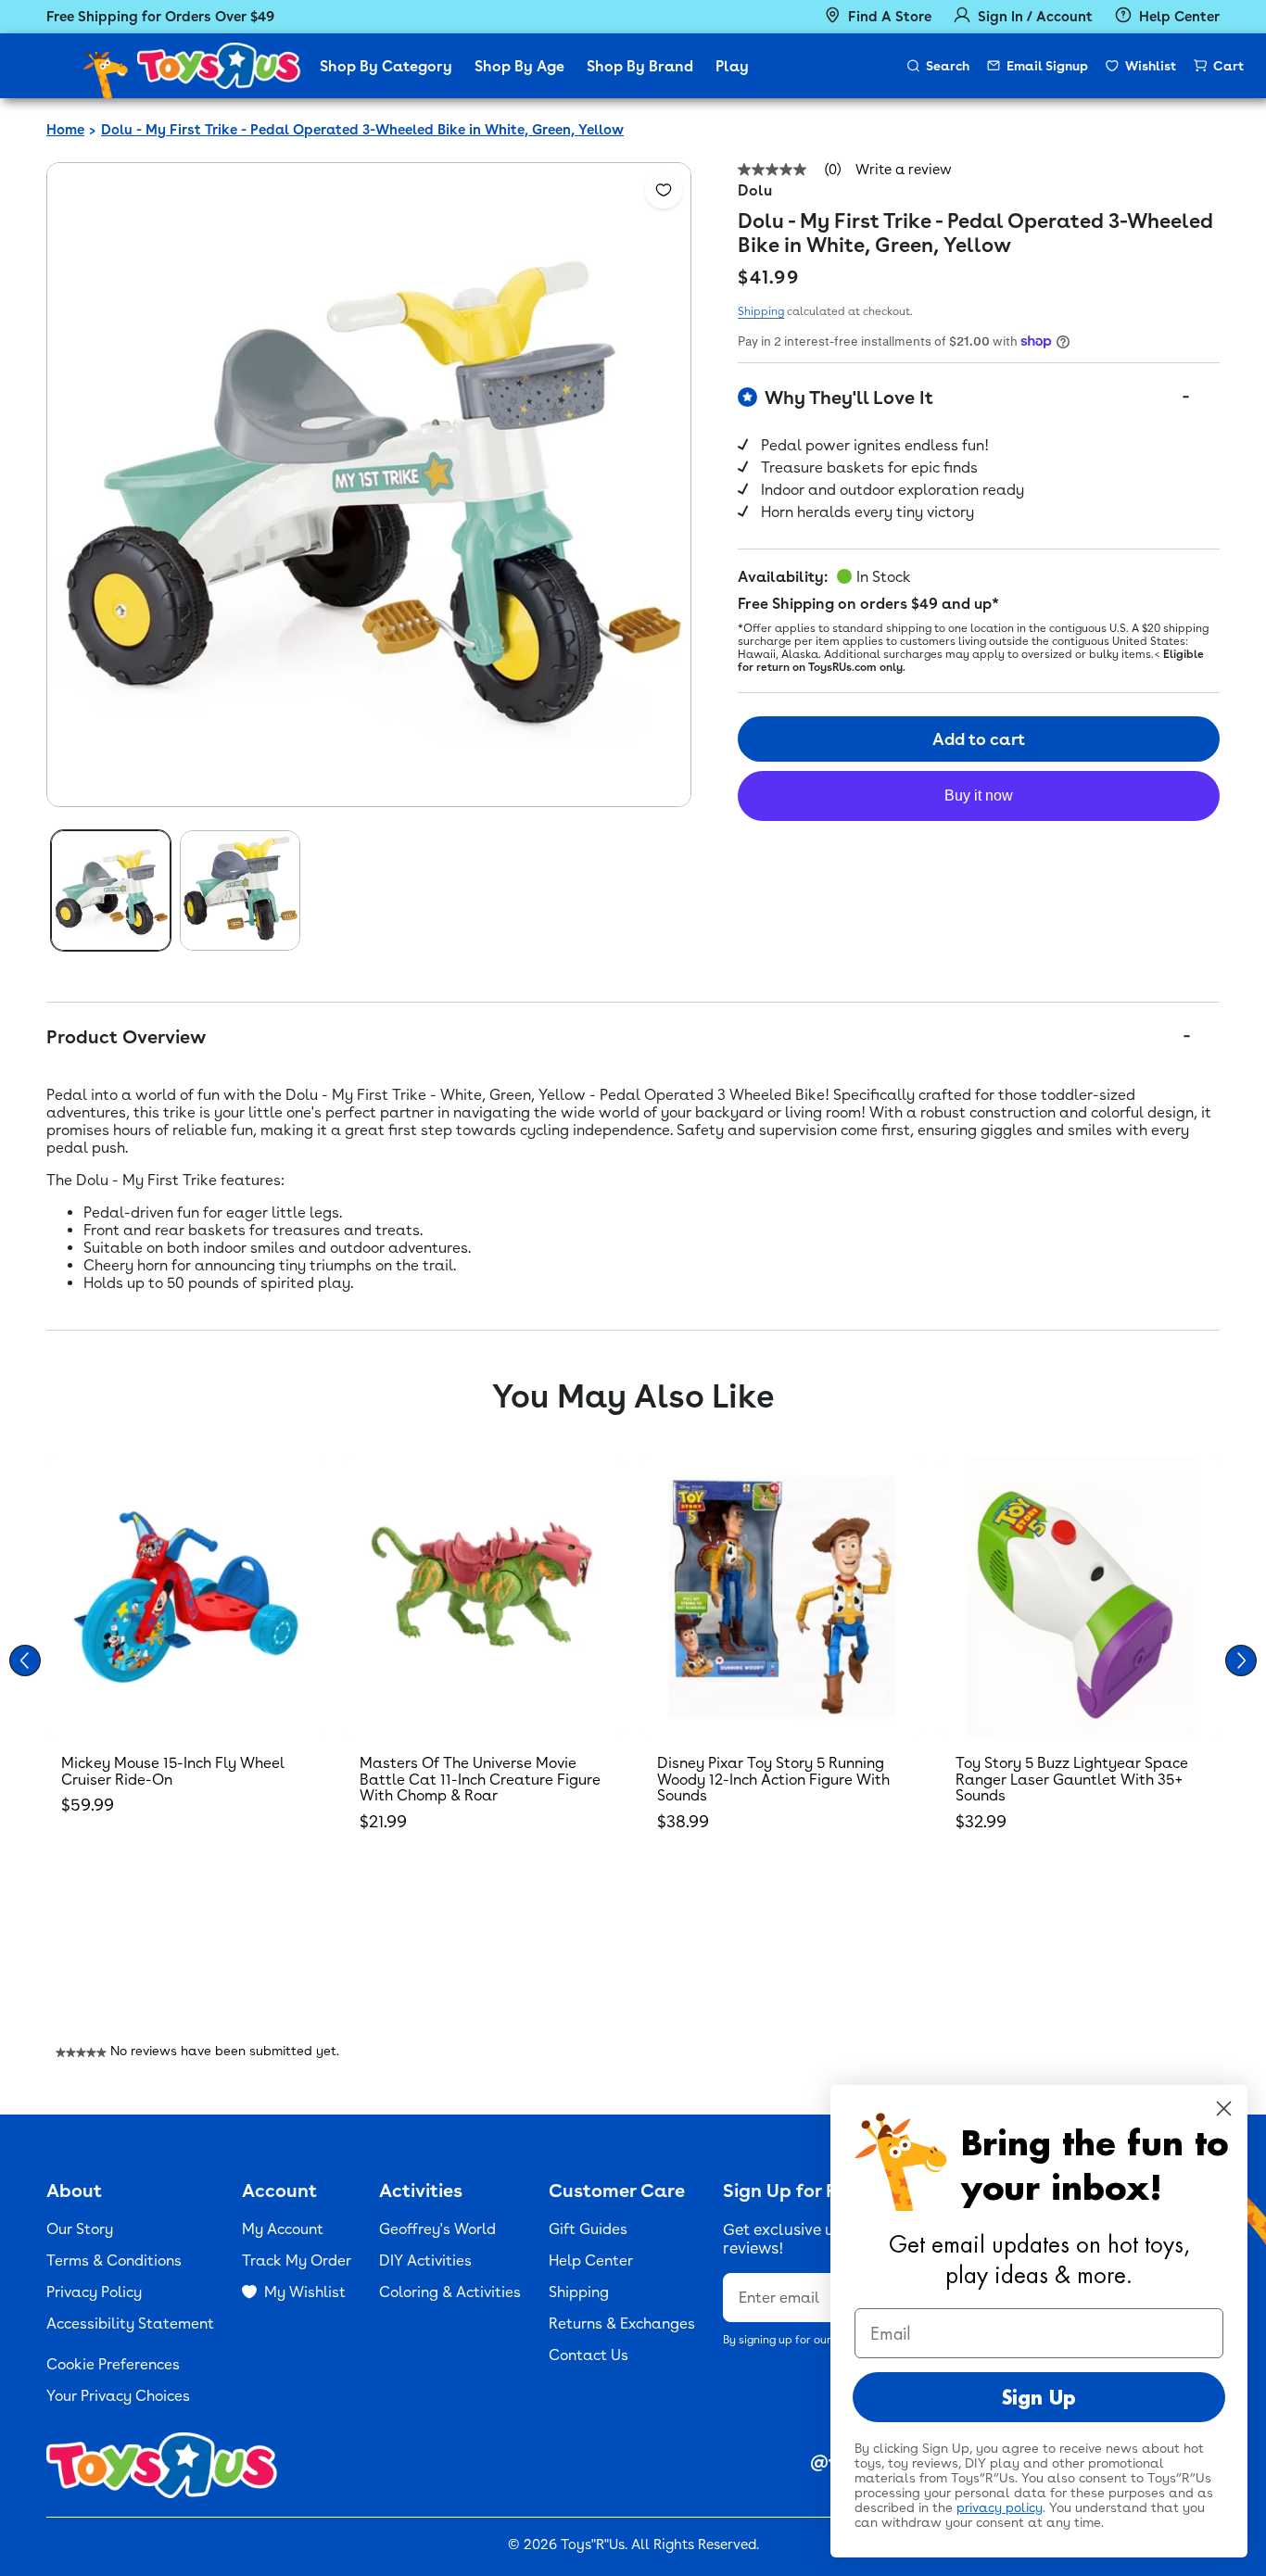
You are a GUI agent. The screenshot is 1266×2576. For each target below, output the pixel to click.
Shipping (761, 311)
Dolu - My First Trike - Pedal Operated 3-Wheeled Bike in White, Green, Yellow (362, 130)
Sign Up (1039, 2397)
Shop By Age (519, 66)
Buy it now (979, 796)
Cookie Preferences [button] (113, 2364)
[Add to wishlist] (664, 190)
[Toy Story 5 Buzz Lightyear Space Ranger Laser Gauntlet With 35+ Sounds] (1081, 1597)
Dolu (755, 190)
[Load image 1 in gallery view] (111, 890)
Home (65, 130)
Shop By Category (386, 66)
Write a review (904, 170)
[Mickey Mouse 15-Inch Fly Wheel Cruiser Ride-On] (186, 1597)
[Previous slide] (25, 1661)
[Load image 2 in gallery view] (240, 890)
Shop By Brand (640, 66)
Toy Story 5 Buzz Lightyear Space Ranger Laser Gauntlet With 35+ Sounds (1072, 1779)
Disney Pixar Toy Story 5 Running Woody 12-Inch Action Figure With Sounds (773, 1779)
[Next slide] (1241, 1661)
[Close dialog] (1224, 2109)
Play (732, 66)
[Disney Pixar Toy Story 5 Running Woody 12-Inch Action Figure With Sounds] (782, 1597)
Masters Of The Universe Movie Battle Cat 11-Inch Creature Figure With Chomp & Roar (480, 1779)
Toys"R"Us (593, 2544)
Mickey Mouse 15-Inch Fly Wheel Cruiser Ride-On (173, 1771)
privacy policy (1000, 2507)
